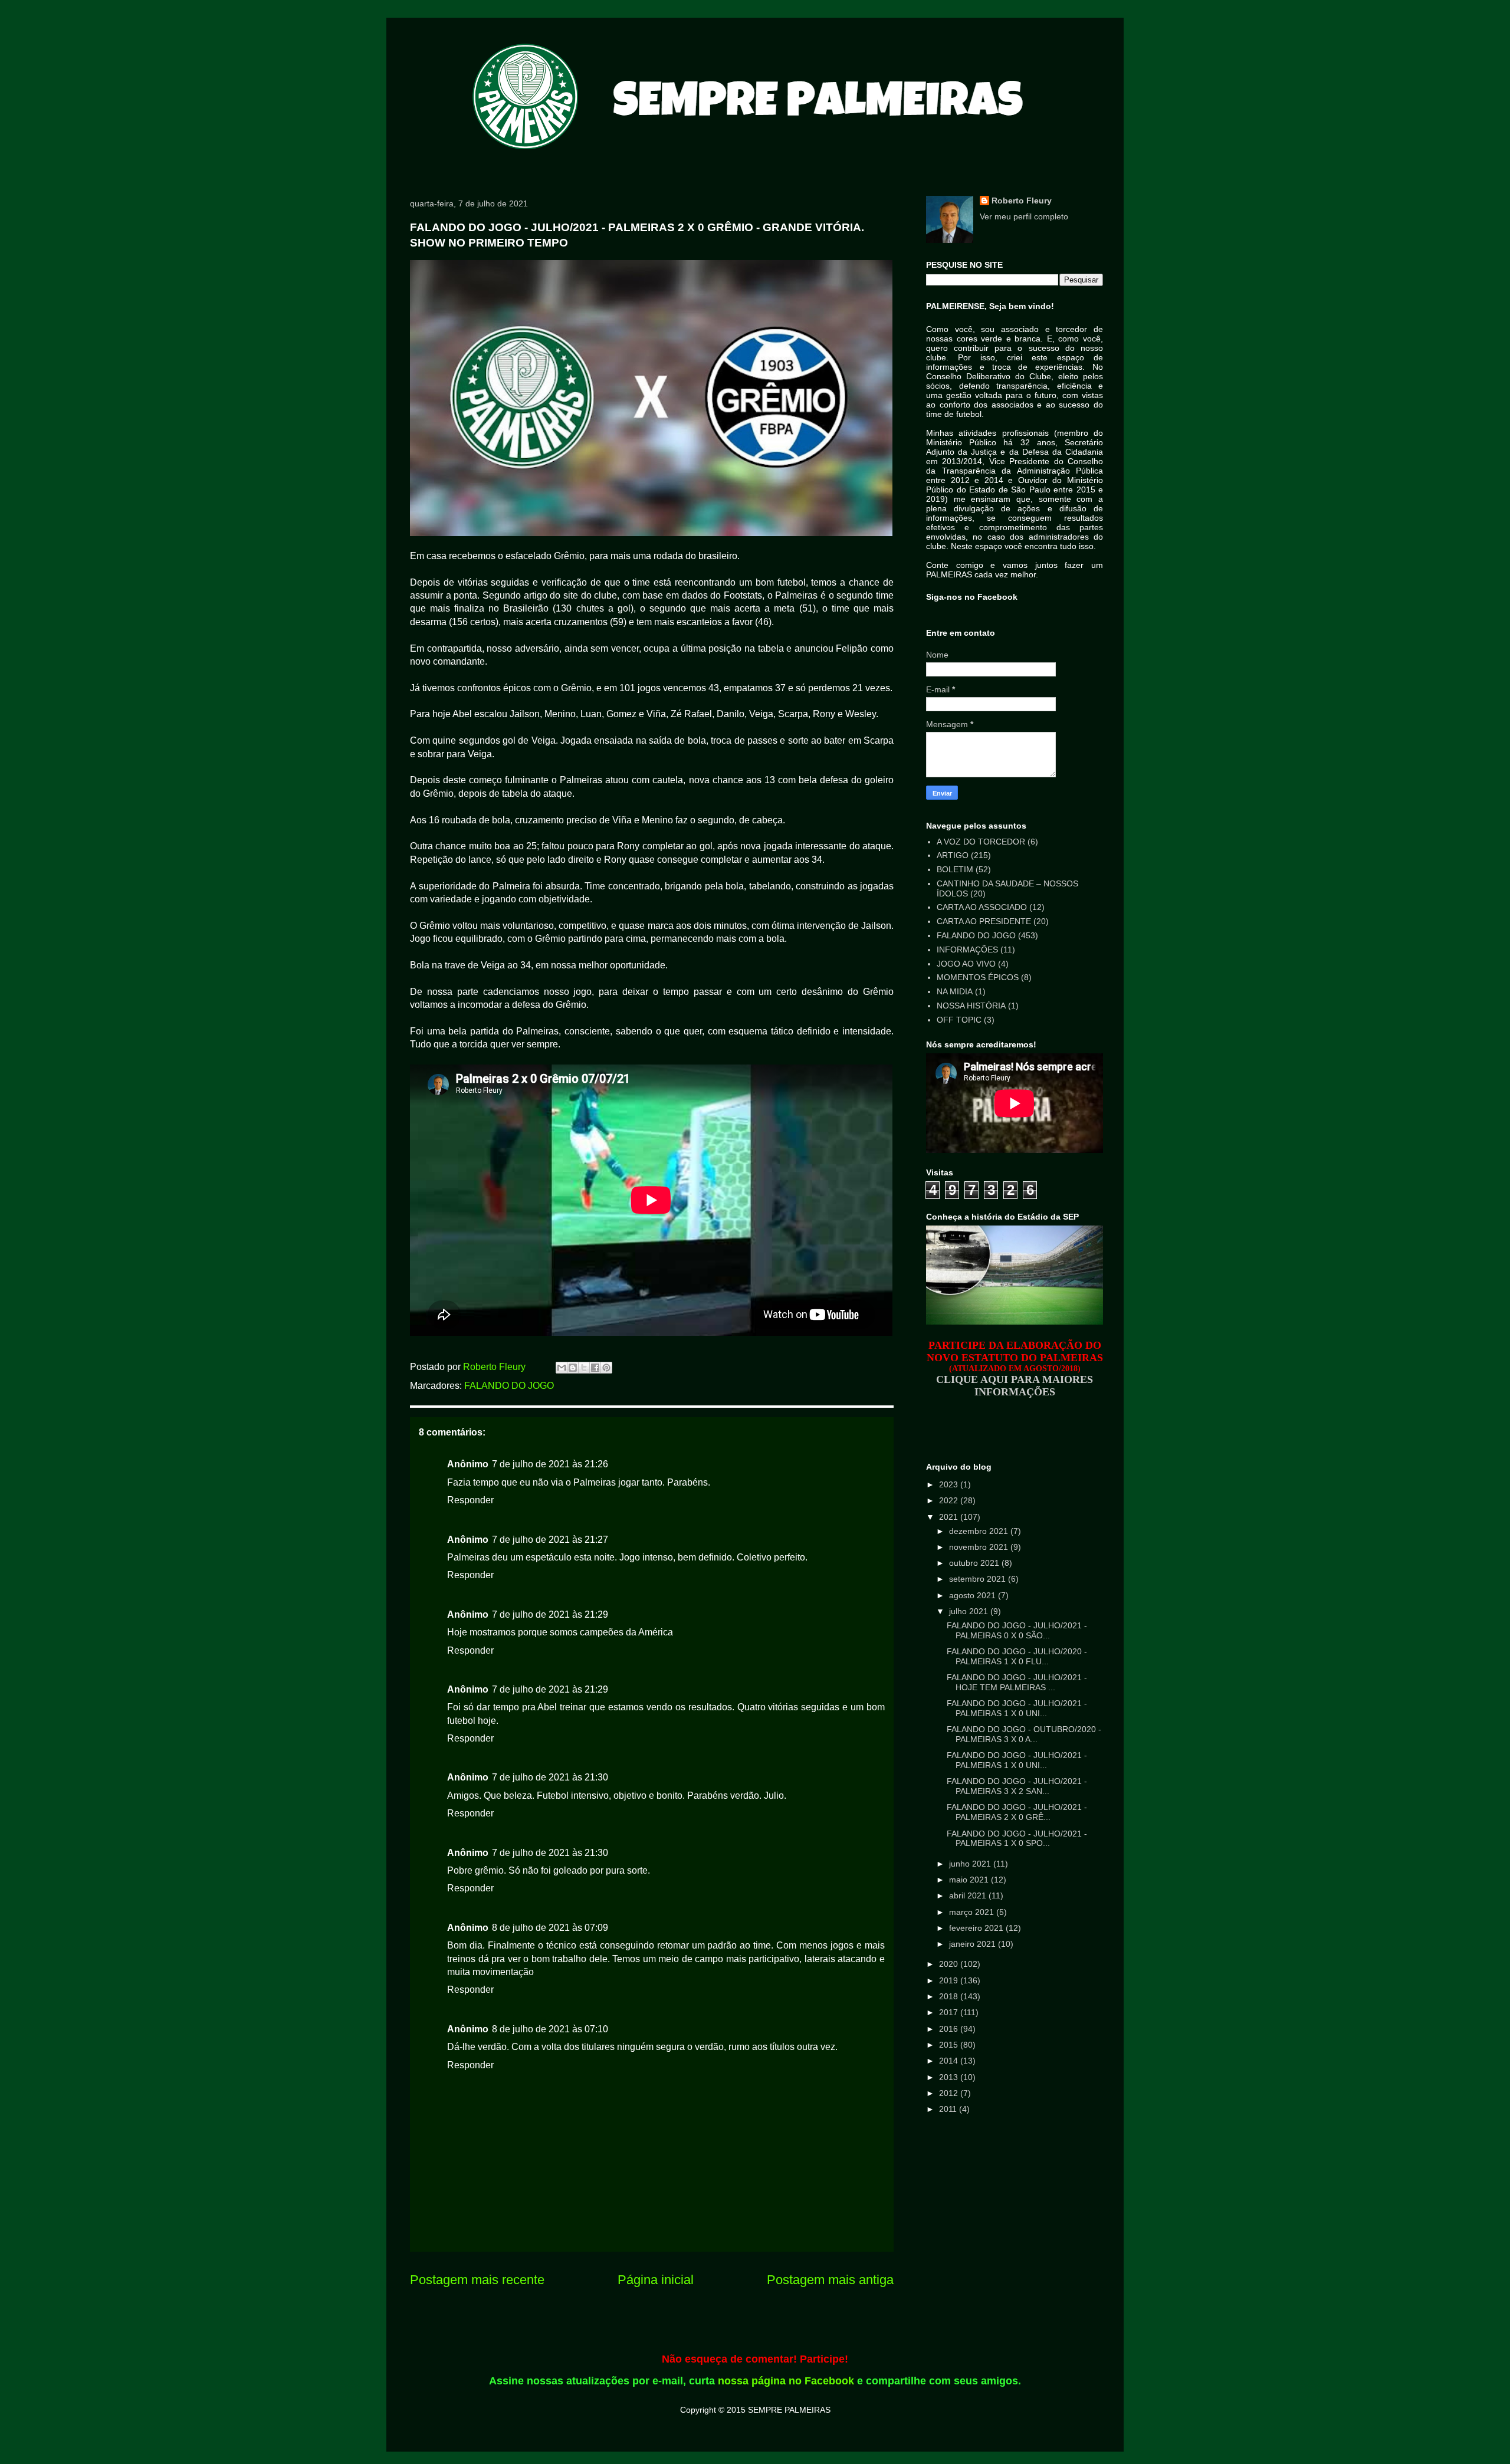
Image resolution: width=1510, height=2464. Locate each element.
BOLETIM (955, 869)
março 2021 (973, 1912)
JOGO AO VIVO (966, 964)
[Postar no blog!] (573, 1368)
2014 (950, 2061)
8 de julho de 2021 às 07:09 (550, 1928)
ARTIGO (953, 855)
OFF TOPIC (959, 1020)
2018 (950, 1996)
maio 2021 (970, 1880)
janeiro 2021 (974, 1944)
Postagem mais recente (477, 2280)
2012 (950, 2093)
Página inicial (656, 2280)
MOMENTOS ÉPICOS (978, 977)
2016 (950, 2029)
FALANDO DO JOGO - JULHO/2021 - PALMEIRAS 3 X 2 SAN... (1017, 1786)
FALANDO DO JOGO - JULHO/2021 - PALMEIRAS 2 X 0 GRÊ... (1017, 1812)
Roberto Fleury (1022, 201)
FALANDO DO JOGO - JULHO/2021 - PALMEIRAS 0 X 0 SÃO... (1017, 1630)
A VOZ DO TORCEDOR (981, 842)
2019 (950, 1980)
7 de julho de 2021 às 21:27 (550, 1540)
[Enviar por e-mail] (562, 1368)
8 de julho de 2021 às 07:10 (550, 2029)
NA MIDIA (955, 991)
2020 (950, 1964)
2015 (950, 2045)
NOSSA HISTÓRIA (971, 1006)
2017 (950, 2012)
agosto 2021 (974, 1595)
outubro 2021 (975, 1563)
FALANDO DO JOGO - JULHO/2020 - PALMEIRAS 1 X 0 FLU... (1017, 1656)
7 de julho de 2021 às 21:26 (550, 1464)
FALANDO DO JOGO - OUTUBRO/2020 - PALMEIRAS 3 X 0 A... (1024, 1734)
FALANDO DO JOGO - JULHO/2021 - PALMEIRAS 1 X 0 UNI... (1017, 1708)
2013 (950, 2077)
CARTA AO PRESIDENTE (984, 921)
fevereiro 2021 (977, 1928)
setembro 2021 (979, 1579)
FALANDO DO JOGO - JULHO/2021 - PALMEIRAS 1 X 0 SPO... (1017, 1839)
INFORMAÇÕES (967, 950)
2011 (949, 2109)
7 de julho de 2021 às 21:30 (550, 1777)
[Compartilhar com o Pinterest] (606, 1368)
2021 (950, 1517)
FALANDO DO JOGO (509, 1386)
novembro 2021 (980, 1547)
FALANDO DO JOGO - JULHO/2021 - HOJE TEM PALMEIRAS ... (1017, 1682)
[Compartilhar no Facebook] (595, 1368)
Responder (470, 1500)
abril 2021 (969, 1895)
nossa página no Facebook (786, 2381)
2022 (950, 1500)
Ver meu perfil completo (1024, 216)
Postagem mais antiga (830, 2280)
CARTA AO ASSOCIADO (982, 907)
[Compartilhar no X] (584, 1368)
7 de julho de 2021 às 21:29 (550, 1614)
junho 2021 (971, 1864)
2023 (950, 1484)
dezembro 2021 (980, 1531)
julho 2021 (970, 1611)
